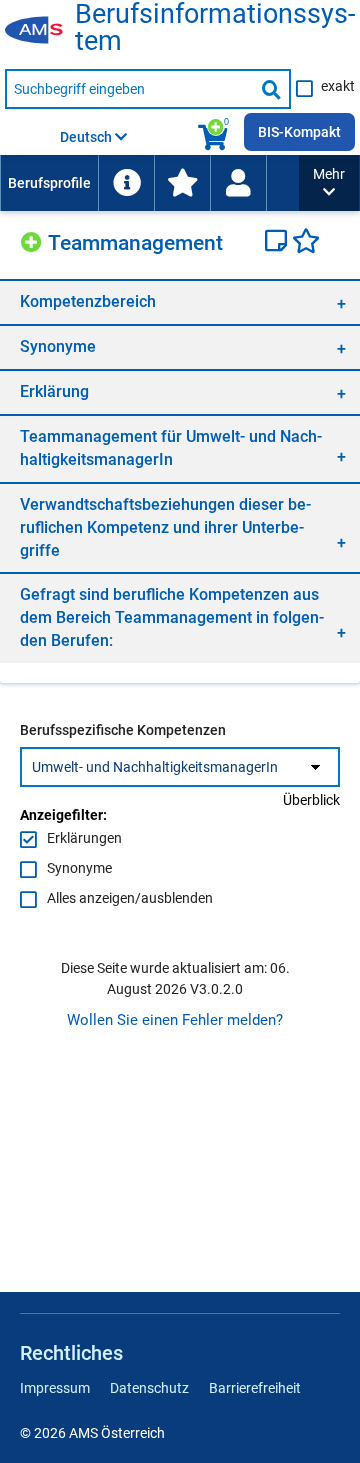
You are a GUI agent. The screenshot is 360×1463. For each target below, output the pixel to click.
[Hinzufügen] (34, 239)
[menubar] (149, 183)
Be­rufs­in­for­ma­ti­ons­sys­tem (215, 28)
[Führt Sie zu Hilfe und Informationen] (126, 183)
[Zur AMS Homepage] (40, 31)
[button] (329, 183)
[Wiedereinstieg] (238, 183)
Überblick (311, 800)
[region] (180, 301)
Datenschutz (149, 1388)
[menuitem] (49, 183)
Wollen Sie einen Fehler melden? (175, 1020)
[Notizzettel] (278, 243)
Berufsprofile (49, 183)
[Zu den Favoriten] (182, 183)
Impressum (55, 1388)
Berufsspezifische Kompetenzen (123, 730)
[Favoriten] (306, 243)
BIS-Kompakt (299, 132)
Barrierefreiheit (255, 1388)
